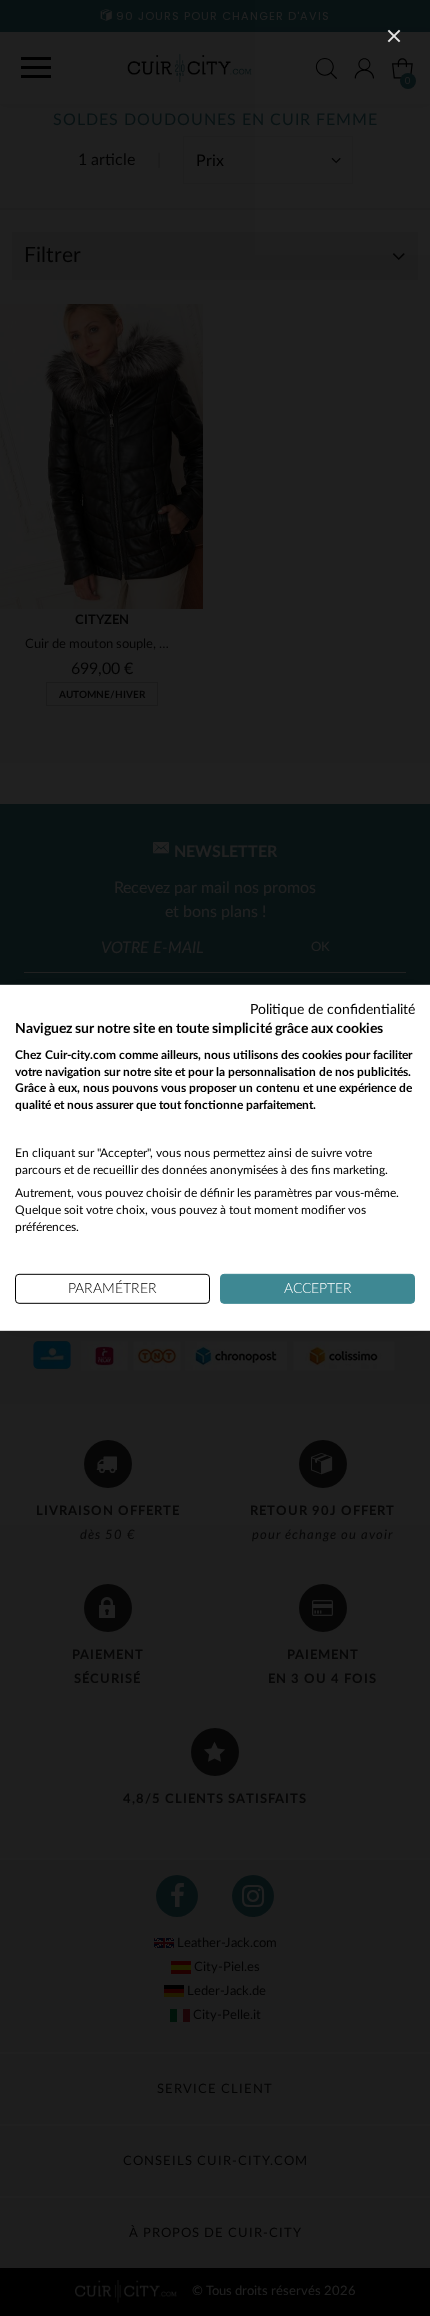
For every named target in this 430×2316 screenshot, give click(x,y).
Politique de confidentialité (332, 1010)
